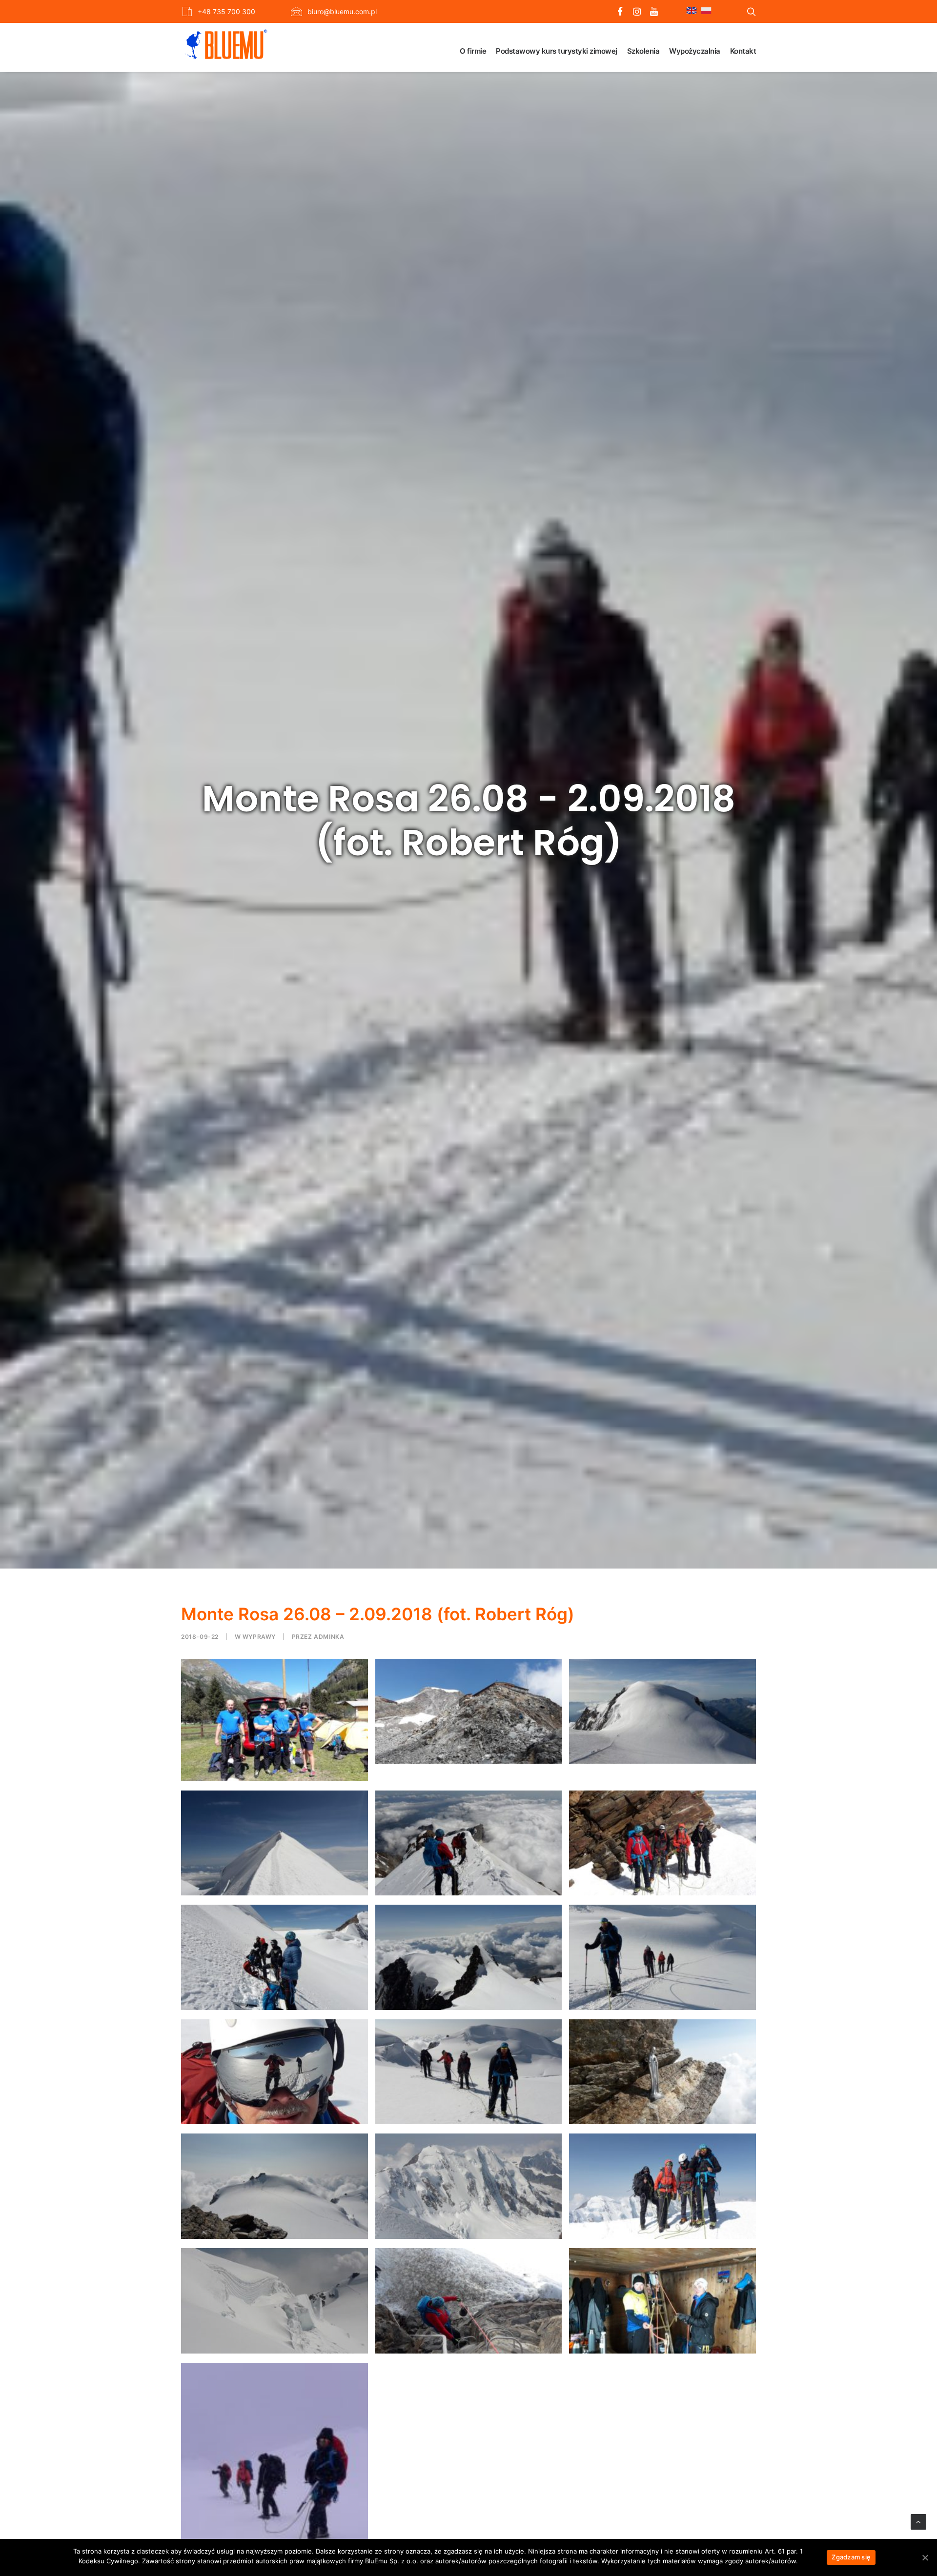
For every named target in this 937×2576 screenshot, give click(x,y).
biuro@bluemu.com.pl (342, 11)
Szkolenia (643, 51)
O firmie (473, 51)
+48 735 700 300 (226, 11)
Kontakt (743, 51)
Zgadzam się (851, 2557)
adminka (329, 1637)
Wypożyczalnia (695, 51)
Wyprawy (259, 1637)
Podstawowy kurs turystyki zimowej (557, 51)
